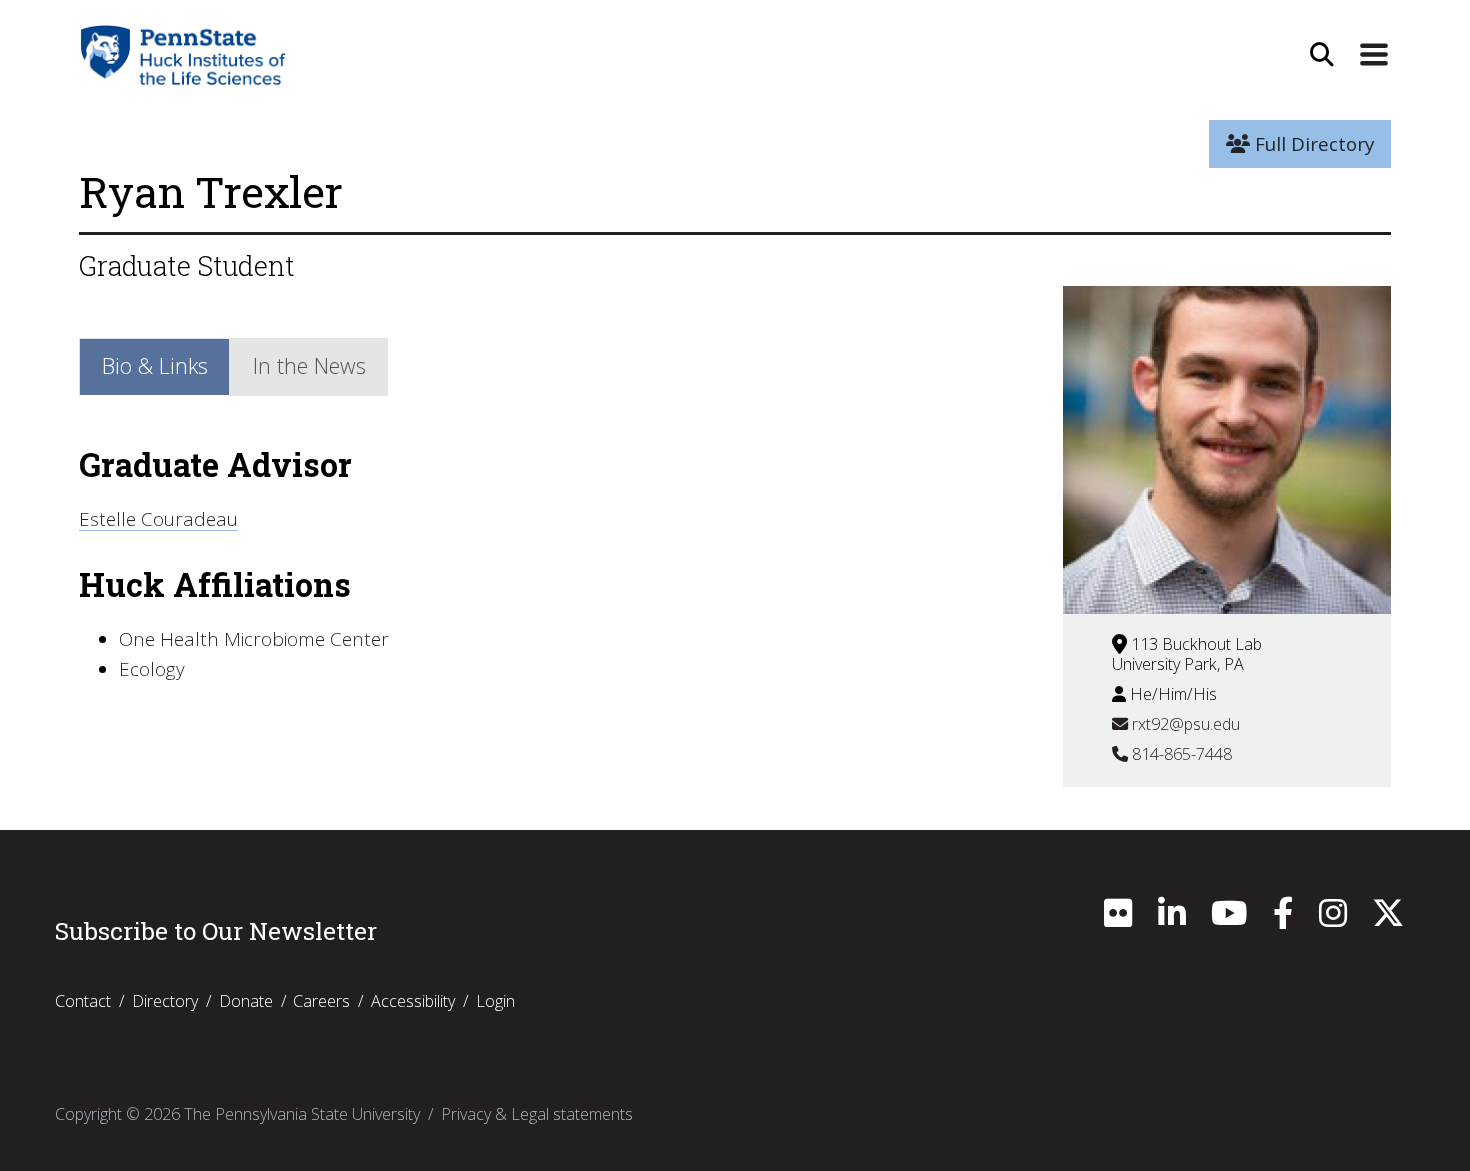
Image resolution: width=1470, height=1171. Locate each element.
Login (495, 1001)
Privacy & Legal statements (537, 1114)
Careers (321, 1001)
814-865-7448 (1180, 754)
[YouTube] (1229, 919)
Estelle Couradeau (158, 519)
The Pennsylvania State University (302, 1114)
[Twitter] (1388, 919)
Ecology (152, 669)
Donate (246, 1001)
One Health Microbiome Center (254, 639)
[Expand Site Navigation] (1374, 55)
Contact (83, 1001)
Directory (165, 1001)
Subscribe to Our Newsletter (216, 931)
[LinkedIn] (1172, 919)
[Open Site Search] (1322, 55)
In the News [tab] (309, 365)
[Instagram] (1333, 919)
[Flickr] (1118, 919)
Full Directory (1312, 144)
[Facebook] (1283, 919)
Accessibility (413, 1001)
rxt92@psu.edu (1184, 724)
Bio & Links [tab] (155, 365)
